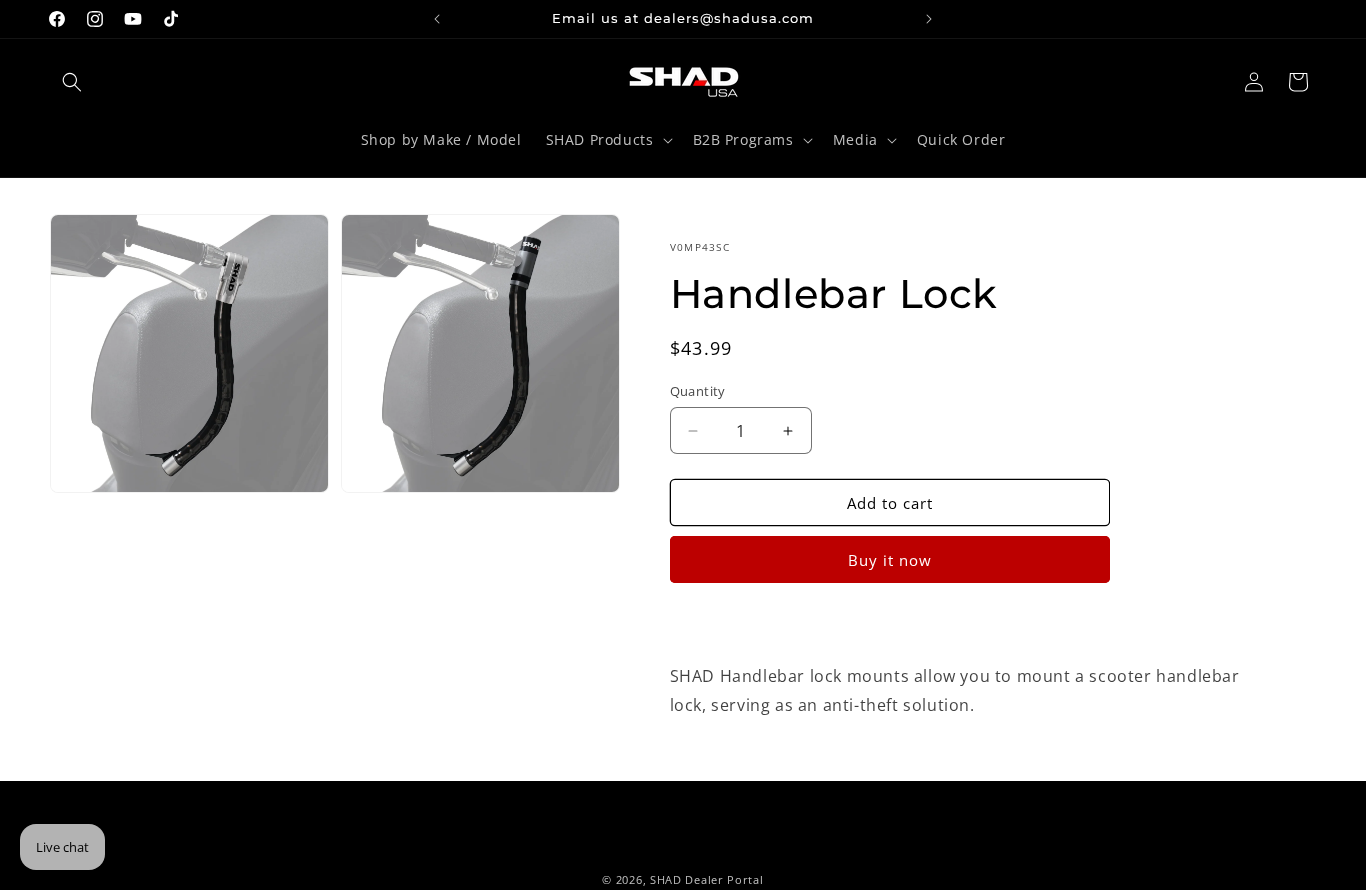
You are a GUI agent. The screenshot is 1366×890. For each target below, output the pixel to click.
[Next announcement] (929, 19)
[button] (72, 82)
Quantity (698, 391)
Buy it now (890, 560)
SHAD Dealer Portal (707, 879)
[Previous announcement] (437, 19)
